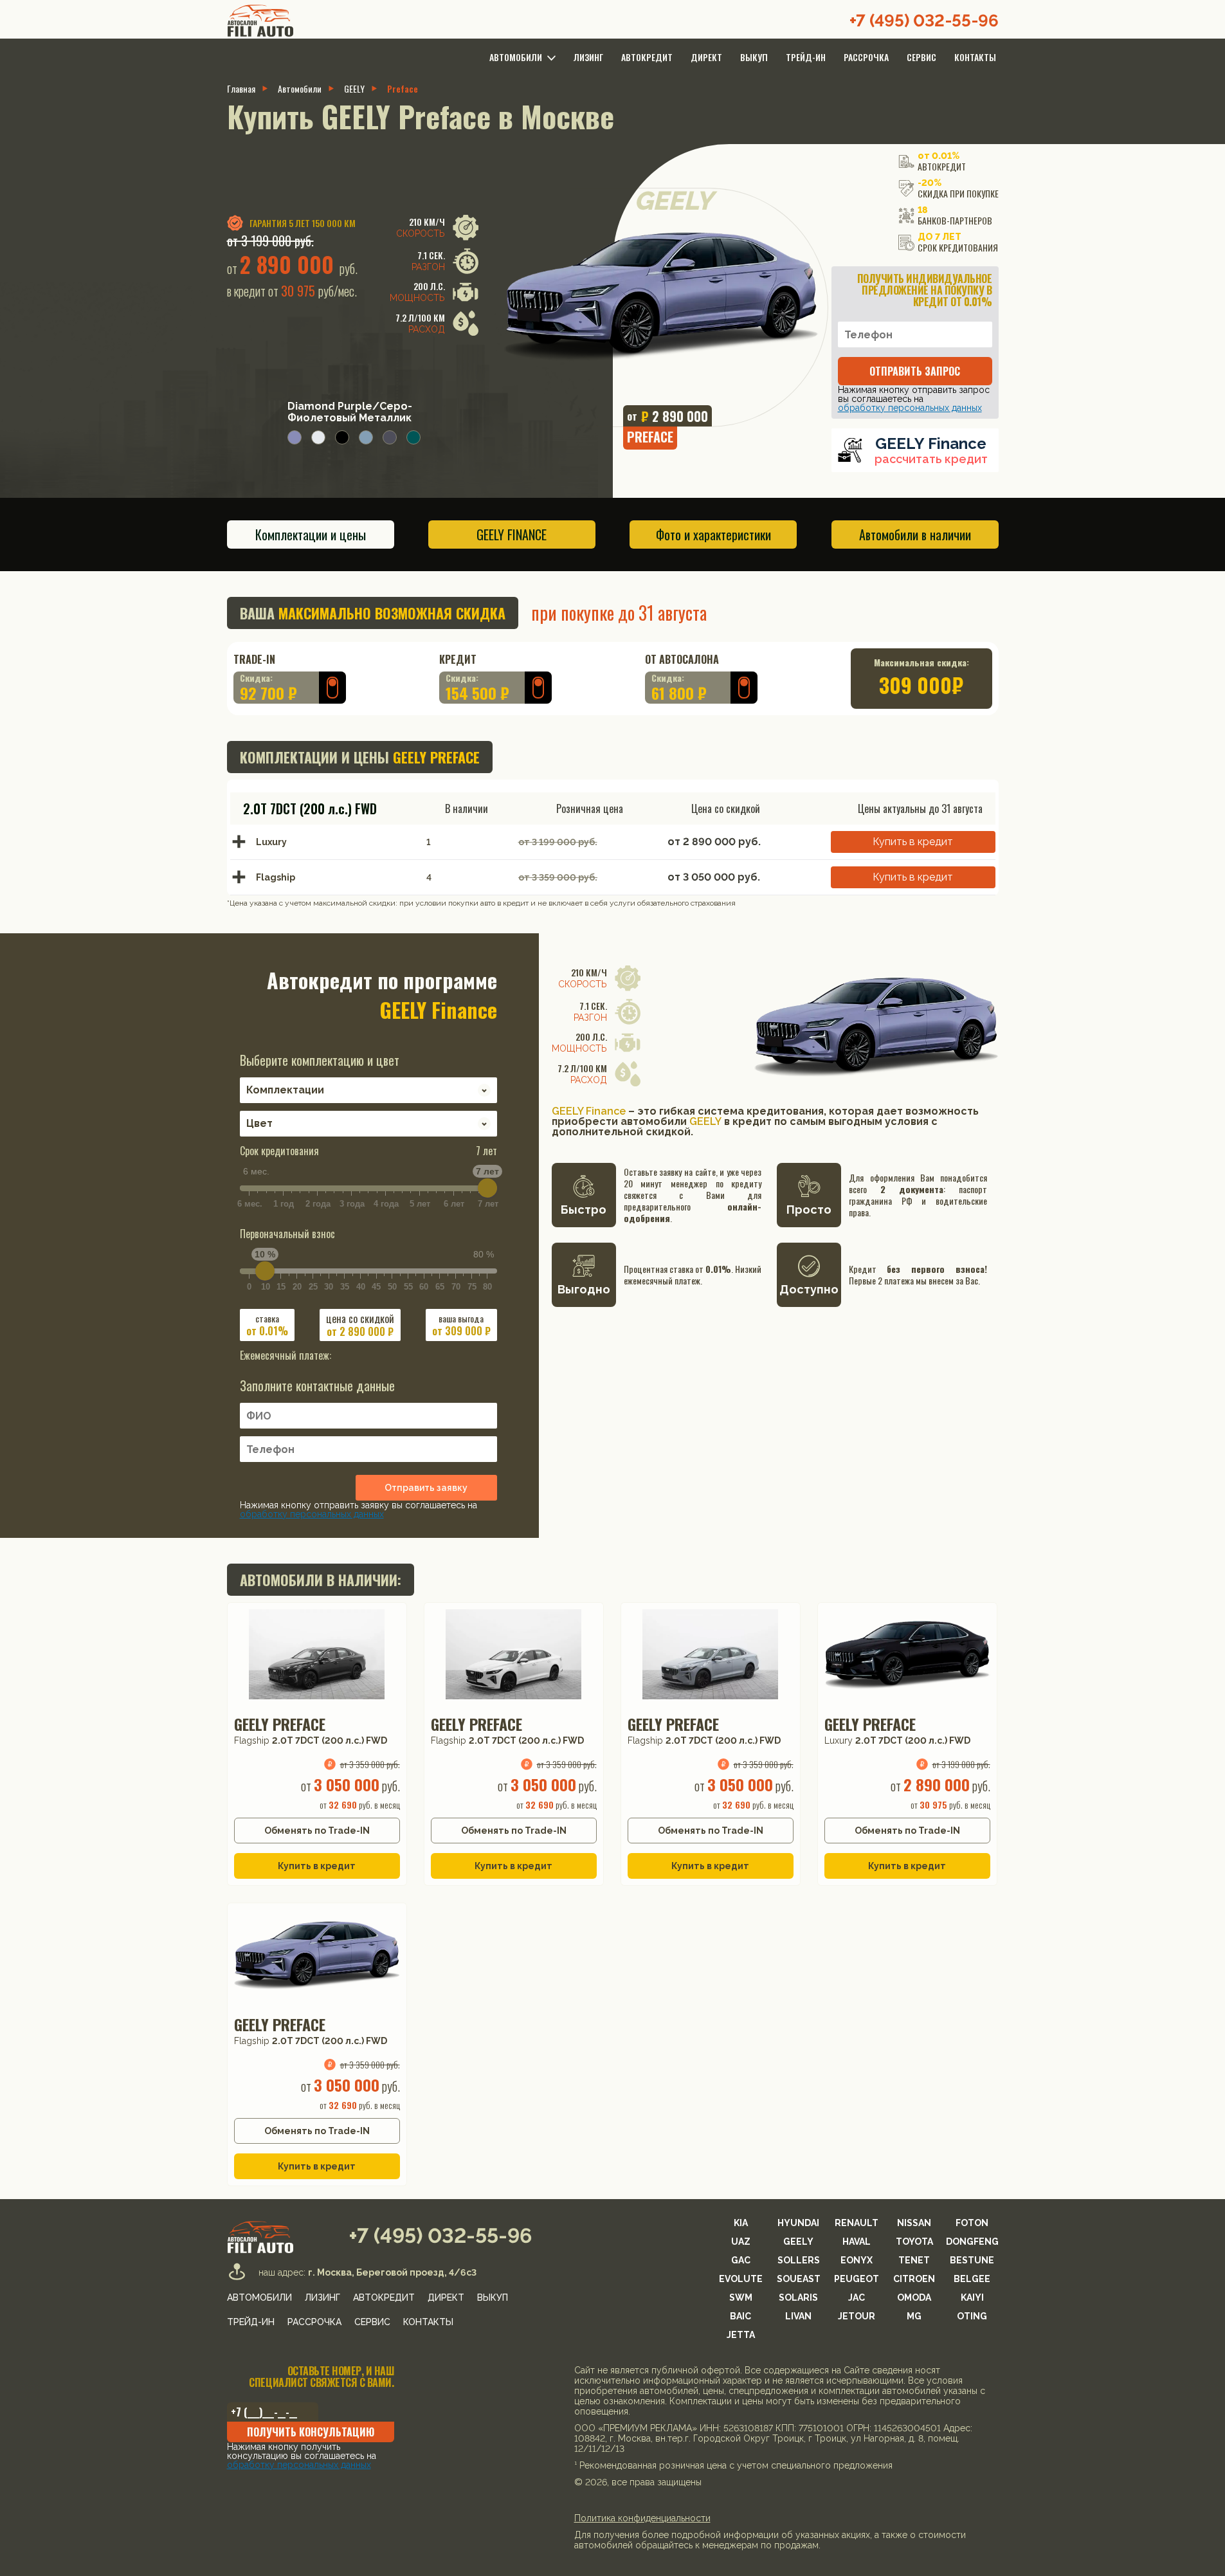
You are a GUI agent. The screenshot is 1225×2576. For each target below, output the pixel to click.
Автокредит (647, 57)
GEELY (354, 89)
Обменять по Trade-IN (317, 1831)
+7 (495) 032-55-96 (924, 21)
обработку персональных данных (910, 408)
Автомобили (300, 89)
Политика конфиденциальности (642, 2518)
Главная (241, 89)
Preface (403, 89)
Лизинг (588, 57)
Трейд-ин (806, 57)
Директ (706, 57)
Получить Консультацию (311, 2432)
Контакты (975, 57)
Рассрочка (866, 57)
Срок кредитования (368, 1151)
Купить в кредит (913, 842)
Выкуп (754, 57)
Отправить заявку (426, 1488)
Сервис (921, 57)
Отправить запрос (915, 371)
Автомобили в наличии (915, 534)
